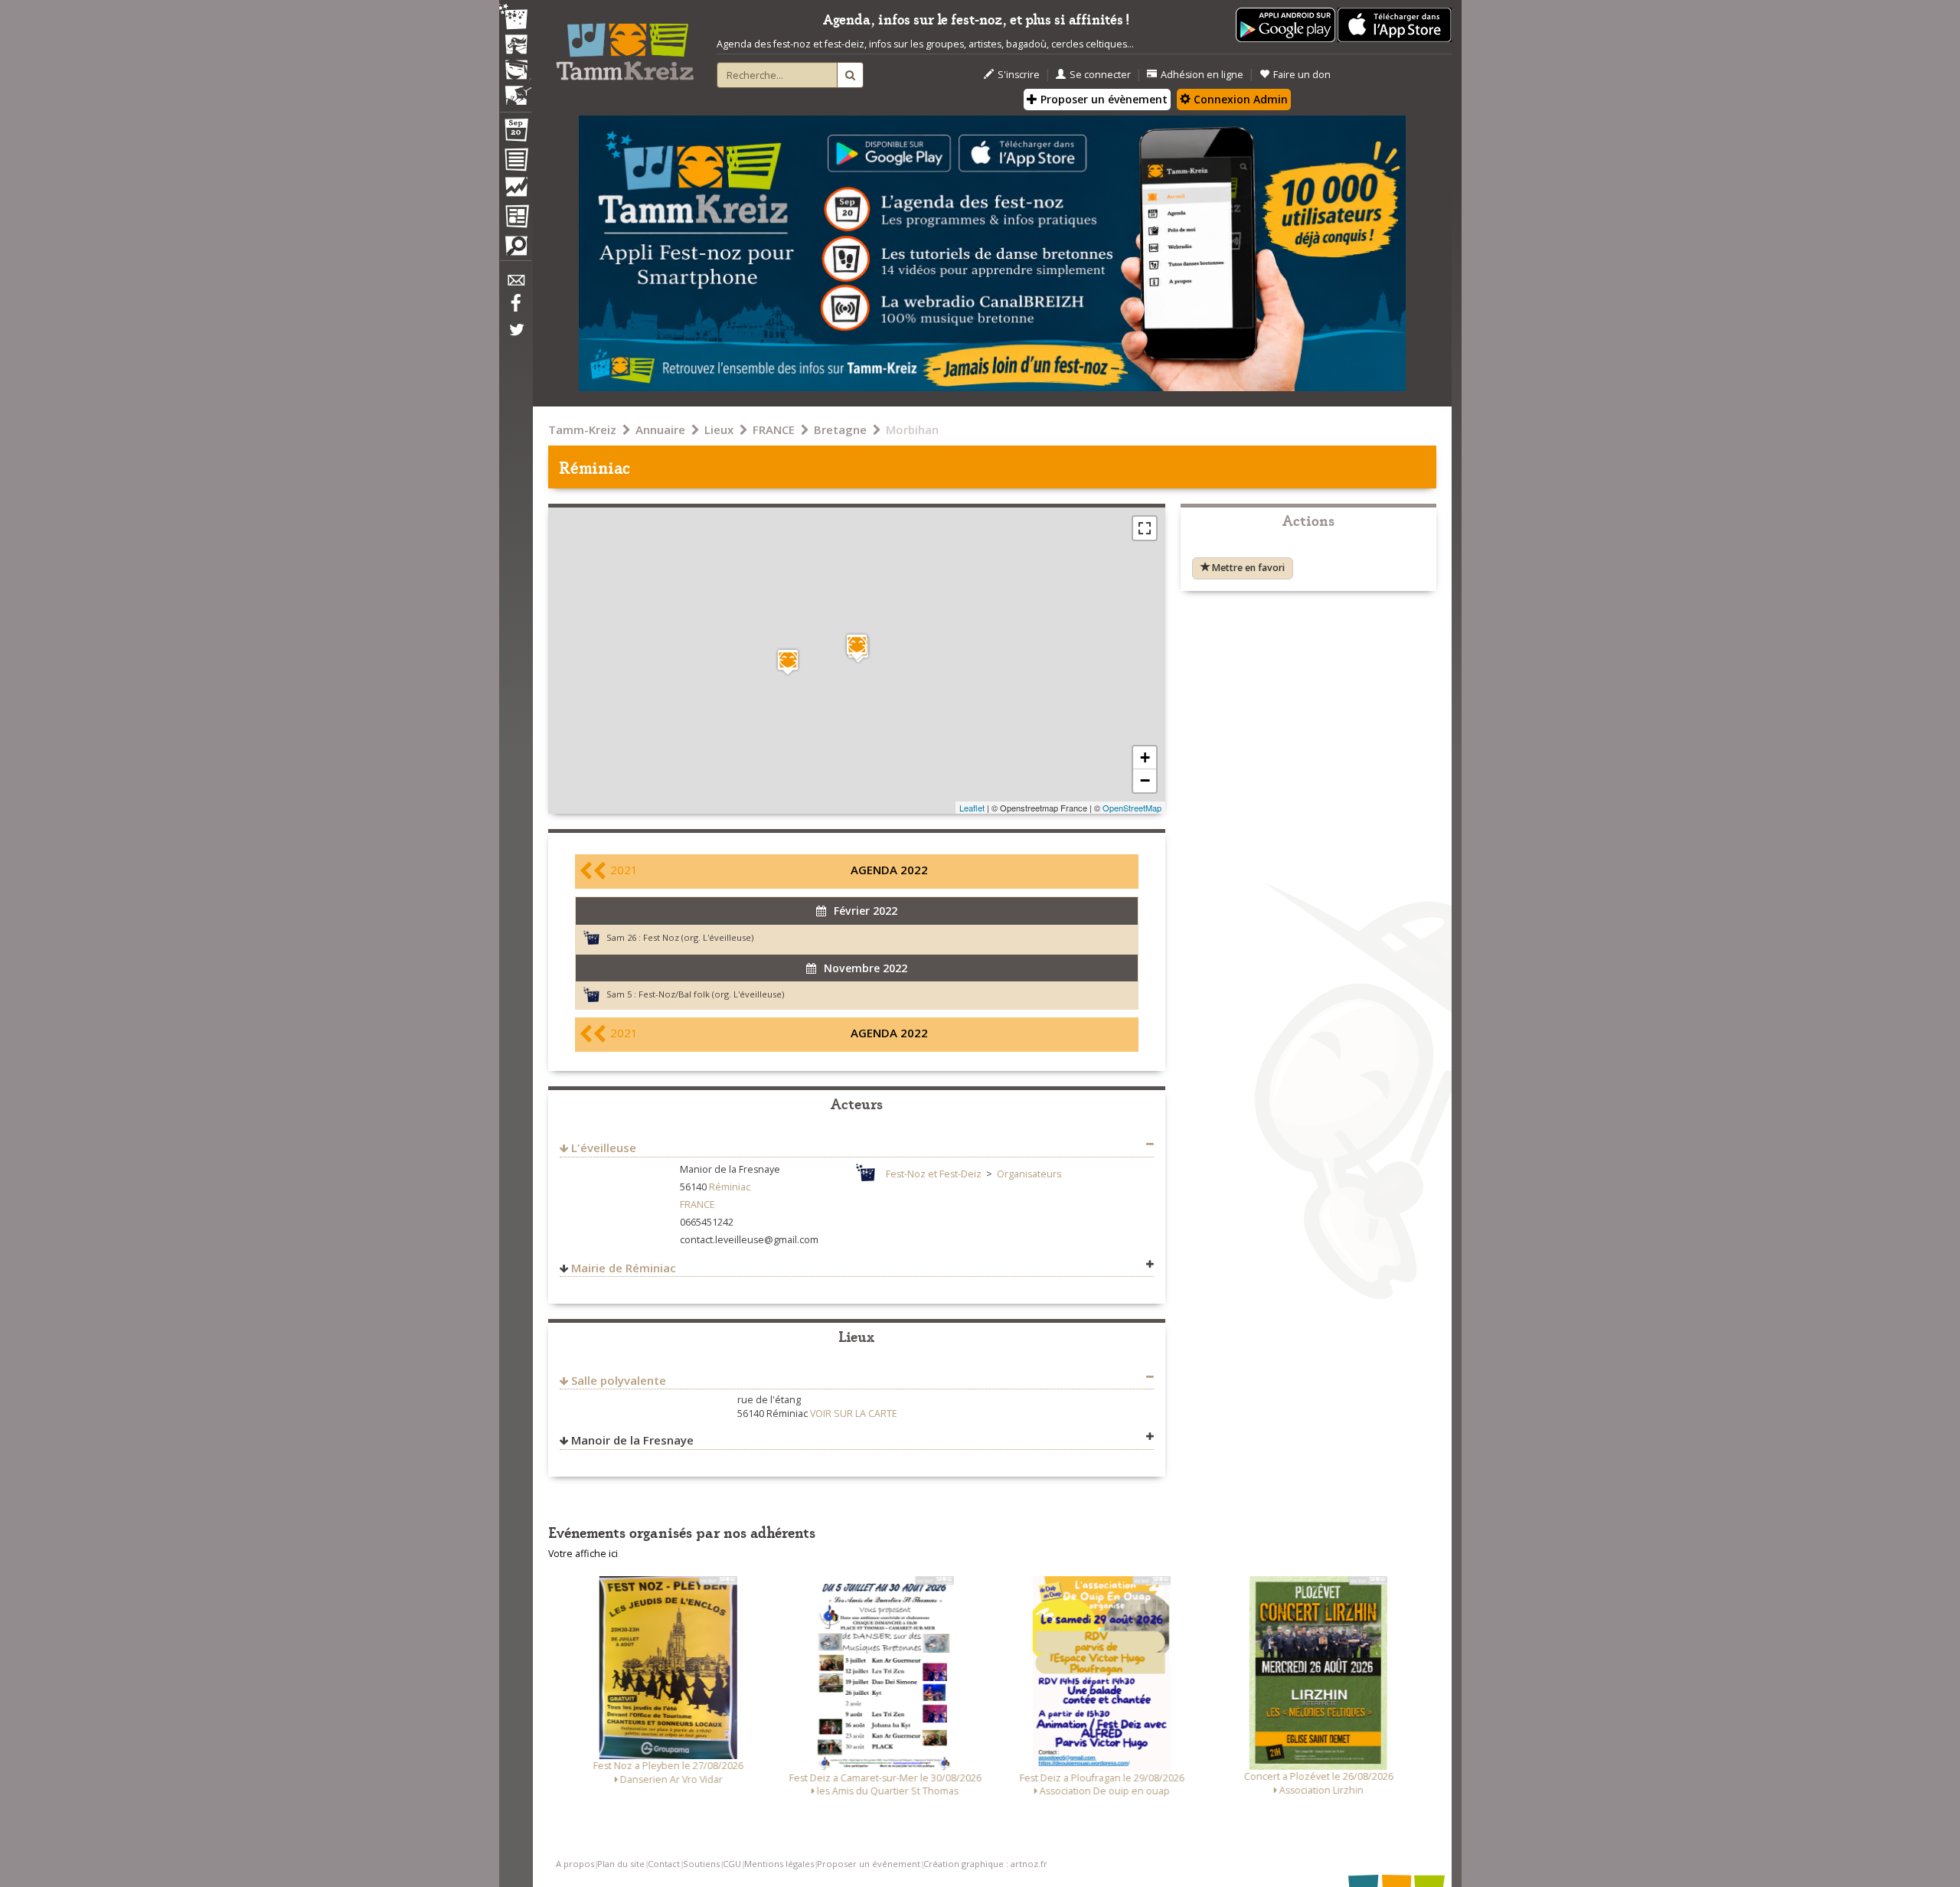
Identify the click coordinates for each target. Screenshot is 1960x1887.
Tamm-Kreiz (582, 429)
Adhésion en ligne (1202, 75)
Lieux (719, 429)
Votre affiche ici (583, 1554)
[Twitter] (515, 338)
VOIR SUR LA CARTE (854, 1414)
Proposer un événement (869, 1864)
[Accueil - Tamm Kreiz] (625, 46)
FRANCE (774, 429)
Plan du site (621, 1864)
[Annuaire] (515, 162)
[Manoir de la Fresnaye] (788, 662)
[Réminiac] (857, 646)
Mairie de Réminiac (624, 1268)
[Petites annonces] (515, 250)
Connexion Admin (1239, 99)
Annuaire (660, 429)
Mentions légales (779, 1864)
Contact (664, 1864)
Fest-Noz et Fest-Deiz (934, 1174)
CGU (732, 1864)
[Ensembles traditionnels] (515, 90)
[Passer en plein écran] (1145, 528)
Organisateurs (1029, 1174)
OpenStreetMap (1132, 808)
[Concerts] (515, 46)
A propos (575, 1864)
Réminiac (730, 1187)
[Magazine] (515, 218)
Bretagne (840, 429)
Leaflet (972, 808)
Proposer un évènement (1102, 99)
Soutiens (701, 1864)
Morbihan (912, 429)
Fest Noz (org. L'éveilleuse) (698, 937)
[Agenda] (515, 133)
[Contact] (515, 284)
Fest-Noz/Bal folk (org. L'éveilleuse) (711, 994)
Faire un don (1302, 75)
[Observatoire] (515, 191)
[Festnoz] (515, 18)
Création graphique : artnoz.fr (985, 1864)
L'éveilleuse (604, 1148)
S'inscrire (1019, 75)
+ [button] (1145, 757)
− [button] (1145, 780)
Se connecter (1100, 75)
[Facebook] (515, 309)
